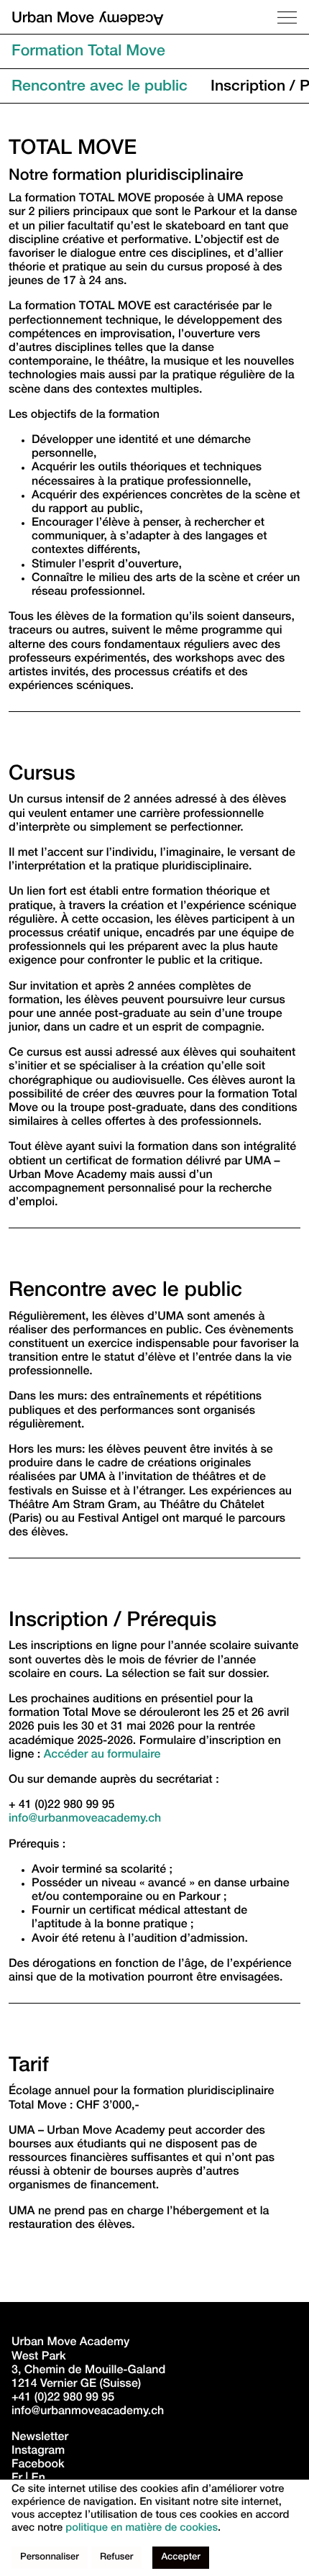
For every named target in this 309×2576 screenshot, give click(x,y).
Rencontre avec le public (100, 87)
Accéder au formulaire (102, 1755)
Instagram (38, 2452)
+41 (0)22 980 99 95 (63, 2398)
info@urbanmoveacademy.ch (85, 1819)
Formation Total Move (88, 53)
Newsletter (40, 2438)
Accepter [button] (180, 2558)
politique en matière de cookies (142, 2529)
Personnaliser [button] (50, 2558)
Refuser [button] (117, 2558)
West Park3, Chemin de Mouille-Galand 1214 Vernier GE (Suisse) (90, 2371)
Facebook (38, 2465)
